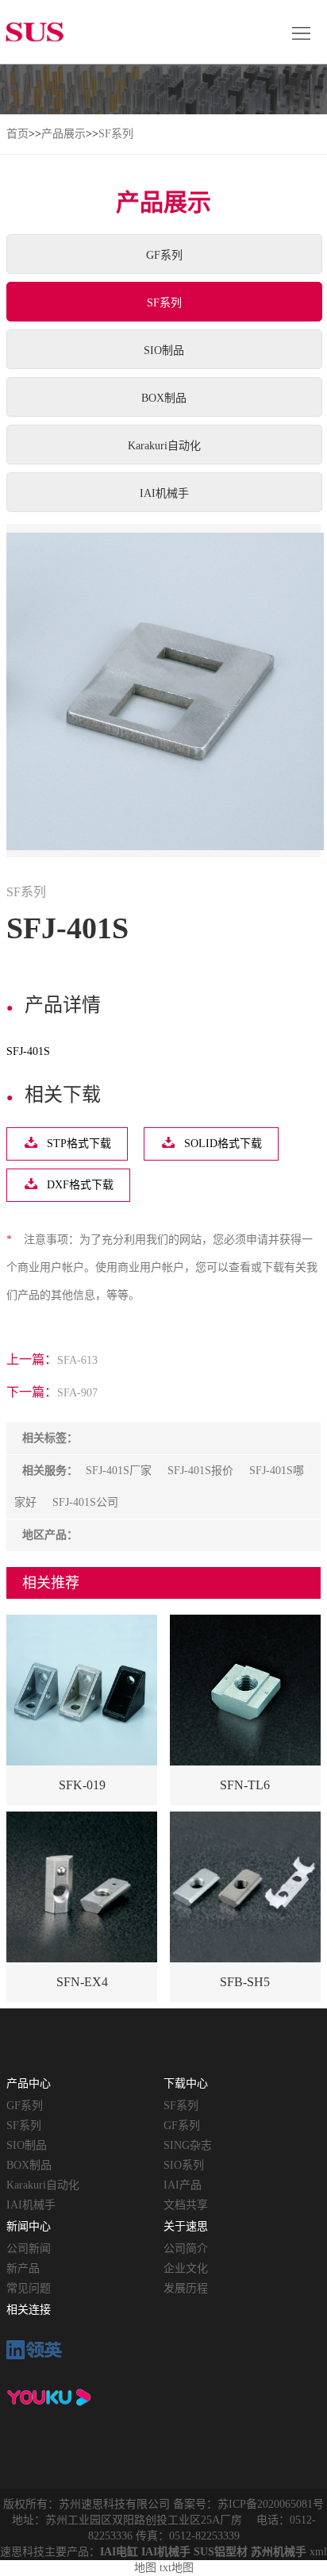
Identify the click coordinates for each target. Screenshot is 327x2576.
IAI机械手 (164, 493)
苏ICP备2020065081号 (271, 2504)
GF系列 (164, 255)
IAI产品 (183, 2185)
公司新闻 (29, 2249)
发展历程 (186, 2288)
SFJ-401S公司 (85, 1502)
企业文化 (186, 2268)
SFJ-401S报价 (200, 1471)
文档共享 (186, 2205)
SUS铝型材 (221, 2552)
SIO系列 (184, 2165)
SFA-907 (77, 1393)
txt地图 (177, 2568)
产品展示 (63, 134)
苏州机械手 (279, 2552)
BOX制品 (164, 398)
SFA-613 (77, 1360)
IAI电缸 (119, 2552)
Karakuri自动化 (164, 446)
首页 (17, 134)
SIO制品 (164, 350)
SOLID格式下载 (223, 1144)
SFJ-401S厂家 (119, 1471)
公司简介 (186, 2249)
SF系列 (116, 134)
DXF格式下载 (80, 1185)
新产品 (23, 2268)
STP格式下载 (79, 1144)
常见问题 (29, 2288)
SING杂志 (188, 2145)
